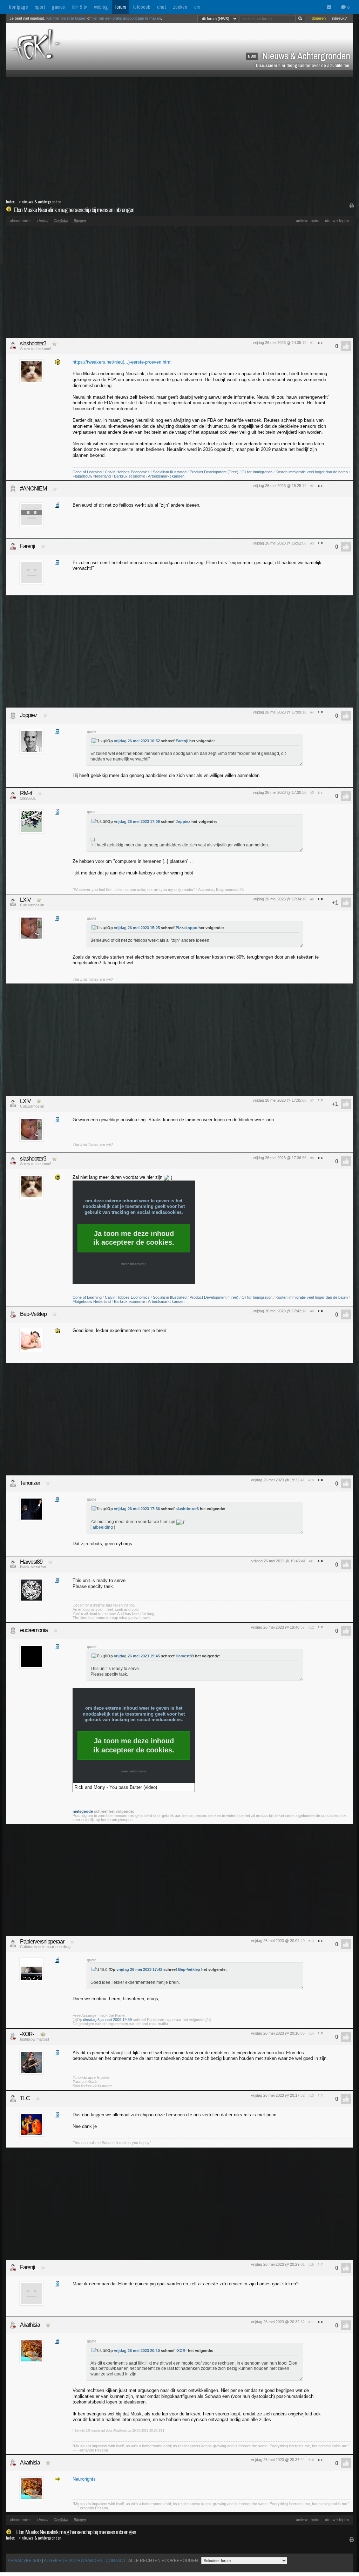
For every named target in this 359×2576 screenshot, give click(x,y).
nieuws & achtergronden (42, 202)
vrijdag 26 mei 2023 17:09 (137, 822)
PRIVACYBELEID (24, 2561)
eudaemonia (34, 1630)
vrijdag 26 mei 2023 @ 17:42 (277, 1311)
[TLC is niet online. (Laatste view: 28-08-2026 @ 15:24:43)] (13, 2098)
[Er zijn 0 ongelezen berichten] (331, 7)
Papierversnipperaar (42, 1942)
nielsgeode (83, 1811)
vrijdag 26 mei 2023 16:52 (137, 741)
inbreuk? (339, 18)
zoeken (180, 7)
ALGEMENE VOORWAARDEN (73, 2561)
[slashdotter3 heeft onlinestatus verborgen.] (13, 346)
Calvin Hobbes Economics (127, 472)
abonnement (21, 221)
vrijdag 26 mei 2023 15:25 (137, 928)
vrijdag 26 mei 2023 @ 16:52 (277, 543)
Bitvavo (79, 221)
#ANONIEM (33, 489)
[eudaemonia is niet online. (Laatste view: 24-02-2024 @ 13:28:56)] (13, 1630)
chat (161, 7)
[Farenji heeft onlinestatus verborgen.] (13, 546)
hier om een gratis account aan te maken (126, 18)
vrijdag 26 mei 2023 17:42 (139, 1969)
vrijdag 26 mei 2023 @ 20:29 (275, 2264)
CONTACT (116, 2561)
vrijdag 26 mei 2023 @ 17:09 (277, 712)
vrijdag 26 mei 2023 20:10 (137, 2351)
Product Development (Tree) (214, 472)
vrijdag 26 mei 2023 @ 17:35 (277, 1100)
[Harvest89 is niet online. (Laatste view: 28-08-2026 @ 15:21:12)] (13, 1564)
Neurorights (84, 2479)
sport (40, 7)
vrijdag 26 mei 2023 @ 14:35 (277, 343)
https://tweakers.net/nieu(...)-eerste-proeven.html (122, 362)
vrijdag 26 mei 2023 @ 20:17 (275, 2095)
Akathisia (30, 2325)
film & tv (79, 7)
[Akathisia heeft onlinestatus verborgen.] (13, 2325)
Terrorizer (30, 1483)
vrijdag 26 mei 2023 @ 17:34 (277, 899)
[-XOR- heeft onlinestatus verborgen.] (13, 2036)
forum (120, 7)
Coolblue (61, 221)
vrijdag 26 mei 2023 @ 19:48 (275, 1627)
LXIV (25, 900)
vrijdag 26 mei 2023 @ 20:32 (275, 2322)
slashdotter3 (33, 343)
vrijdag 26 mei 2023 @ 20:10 (275, 2033)
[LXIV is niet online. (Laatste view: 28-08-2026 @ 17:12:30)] (13, 902)
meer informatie (134, 1264)
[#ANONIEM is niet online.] (13, 489)
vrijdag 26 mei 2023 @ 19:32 (275, 1480)
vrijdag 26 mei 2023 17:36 (137, 1509)
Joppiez (29, 715)
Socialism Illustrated (170, 472)
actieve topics (308, 221)
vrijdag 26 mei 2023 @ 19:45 (276, 1561)
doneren (319, 18)
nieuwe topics (337, 221)
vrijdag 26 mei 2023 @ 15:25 (277, 486)
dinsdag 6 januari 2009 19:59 (107, 2020)
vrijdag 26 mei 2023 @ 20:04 (275, 1941)
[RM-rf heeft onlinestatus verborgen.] (13, 796)
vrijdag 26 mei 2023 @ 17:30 (277, 792)
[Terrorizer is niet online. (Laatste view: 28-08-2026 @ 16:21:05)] (13, 1483)
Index (10, 202)
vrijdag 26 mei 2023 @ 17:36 (277, 1158)
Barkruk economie (130, 476)
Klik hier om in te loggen (66, 18)
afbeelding (103, 1527)
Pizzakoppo (187, 928)
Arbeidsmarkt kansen (166, 476)
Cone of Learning (87, 472)
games (58, 7)
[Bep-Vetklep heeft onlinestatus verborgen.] (13, 1314)
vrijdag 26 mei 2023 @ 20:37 (275, 2460)
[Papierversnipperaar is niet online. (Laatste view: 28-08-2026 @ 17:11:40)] (13, 1944)
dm (197, 7)
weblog (101, 7)
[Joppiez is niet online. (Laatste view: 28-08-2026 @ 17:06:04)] (13, 715)
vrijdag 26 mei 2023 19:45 (137, 1656)
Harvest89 (31, 1562)
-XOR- (27, 2034)
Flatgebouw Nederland (92, 476)
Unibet (42, 221)
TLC (25, 2098)
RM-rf (26, 793)
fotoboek (141, 7)
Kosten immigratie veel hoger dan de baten (312, 472)
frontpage (18, 7)
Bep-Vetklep (33, 1314)
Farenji (28, 546)
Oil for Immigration (257, 472)
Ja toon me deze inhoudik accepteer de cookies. (134, 1238)
